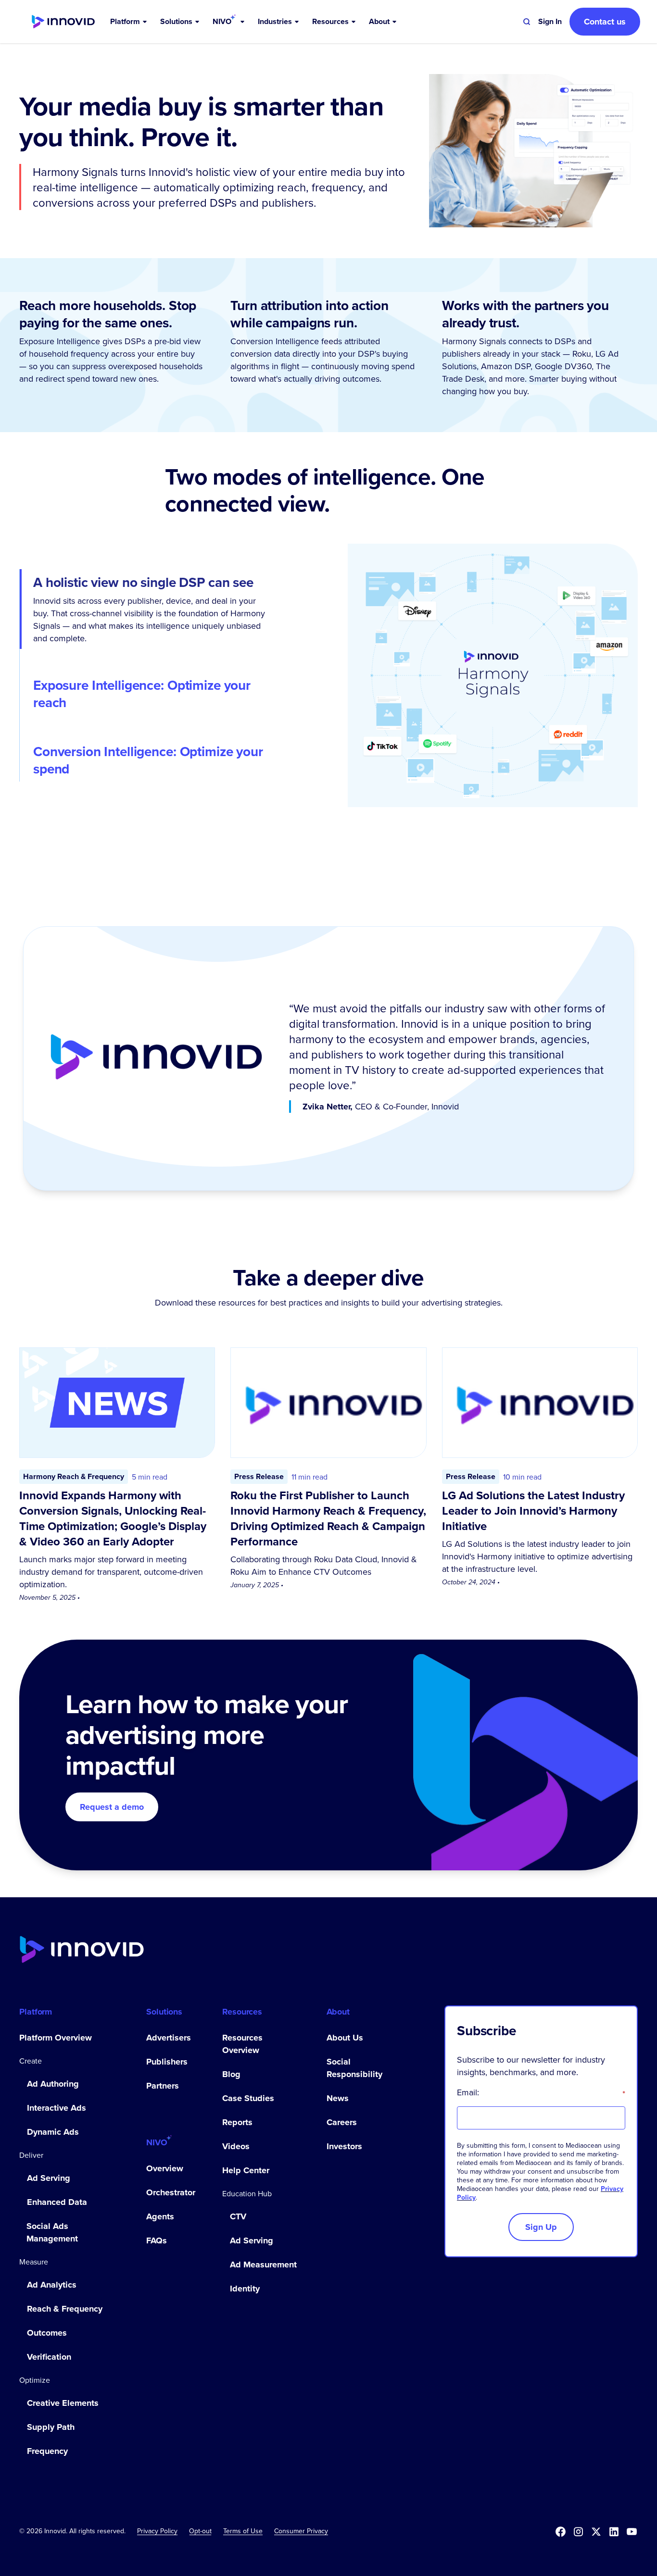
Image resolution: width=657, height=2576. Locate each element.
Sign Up (541, 2227)
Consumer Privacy (301, 2531)
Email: (541, 2092)
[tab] (153, 609)
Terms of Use (243, 2531)
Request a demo (112, 1807)
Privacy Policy (157, 2531)
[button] (129, 22)
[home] (63, 22)
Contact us (605, 22)
